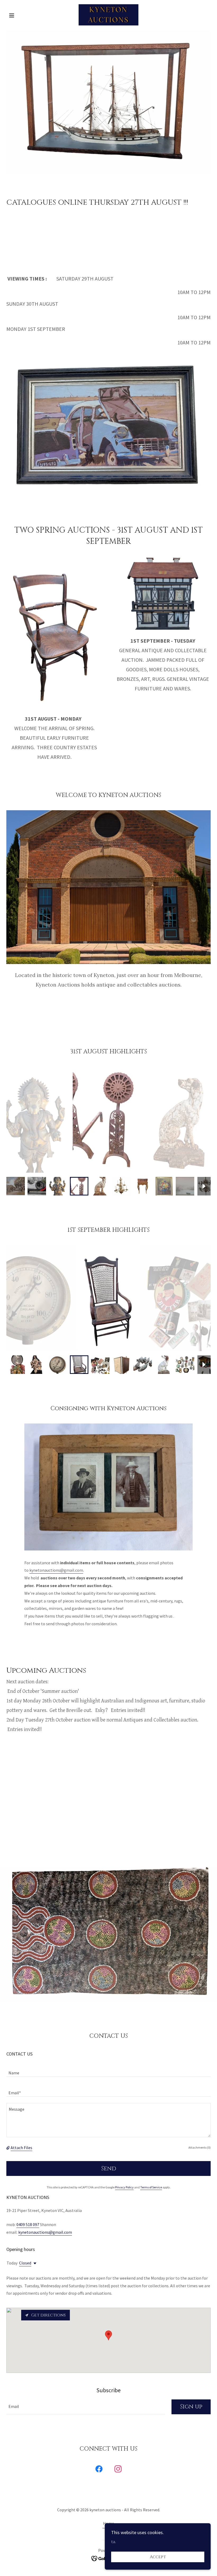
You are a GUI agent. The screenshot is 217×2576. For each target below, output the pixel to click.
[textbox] (108, 2070)
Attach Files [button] (21, 2148)
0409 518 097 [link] (28, 2224)
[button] (22, 15)
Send (109, 2169)
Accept (158, 2557)
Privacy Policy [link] (124, 2187)
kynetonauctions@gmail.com (56, 1570)
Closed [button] (25, 2263)
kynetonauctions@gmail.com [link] (45, 2232)
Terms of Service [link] (151, 2187)
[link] (108, 15)
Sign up (191, 2407)
